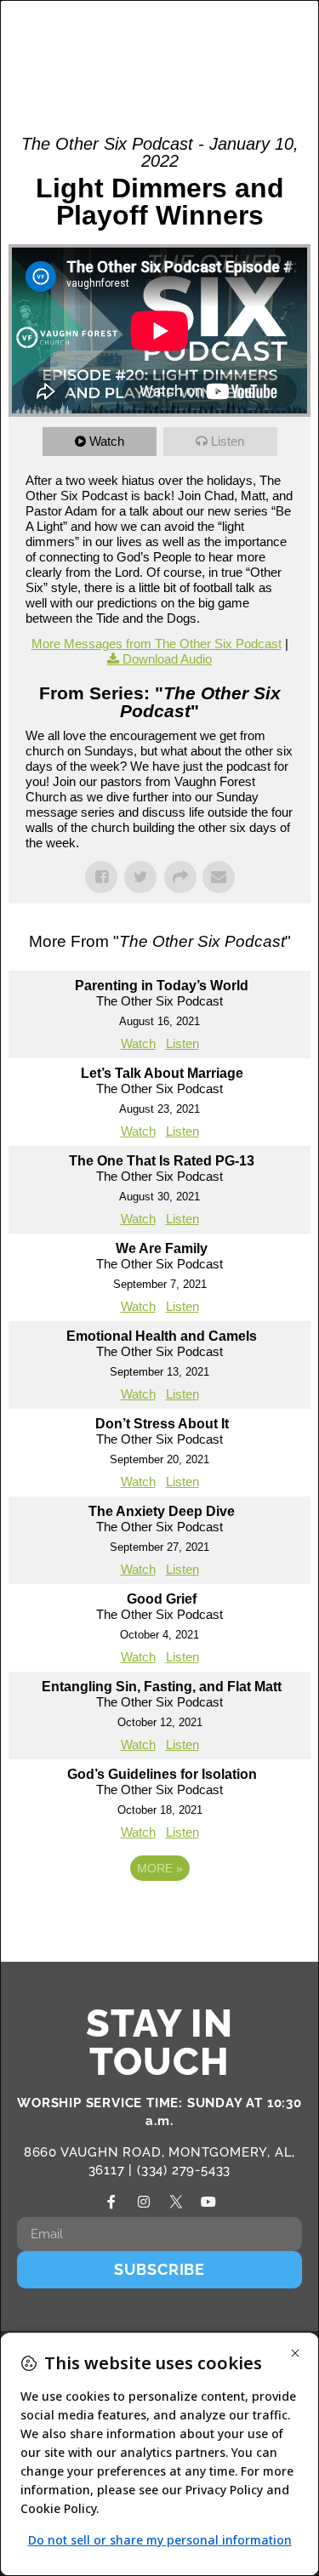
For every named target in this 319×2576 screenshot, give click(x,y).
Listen (228, 441)
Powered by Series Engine (160, 1915)
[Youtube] (208, 2202)
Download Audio (167, 659)
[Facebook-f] (111, 2202)
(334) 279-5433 (184, 2170)
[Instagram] (144, 2202)
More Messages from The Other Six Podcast (157, 644)
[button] (248, 43)
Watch (107, 441)
